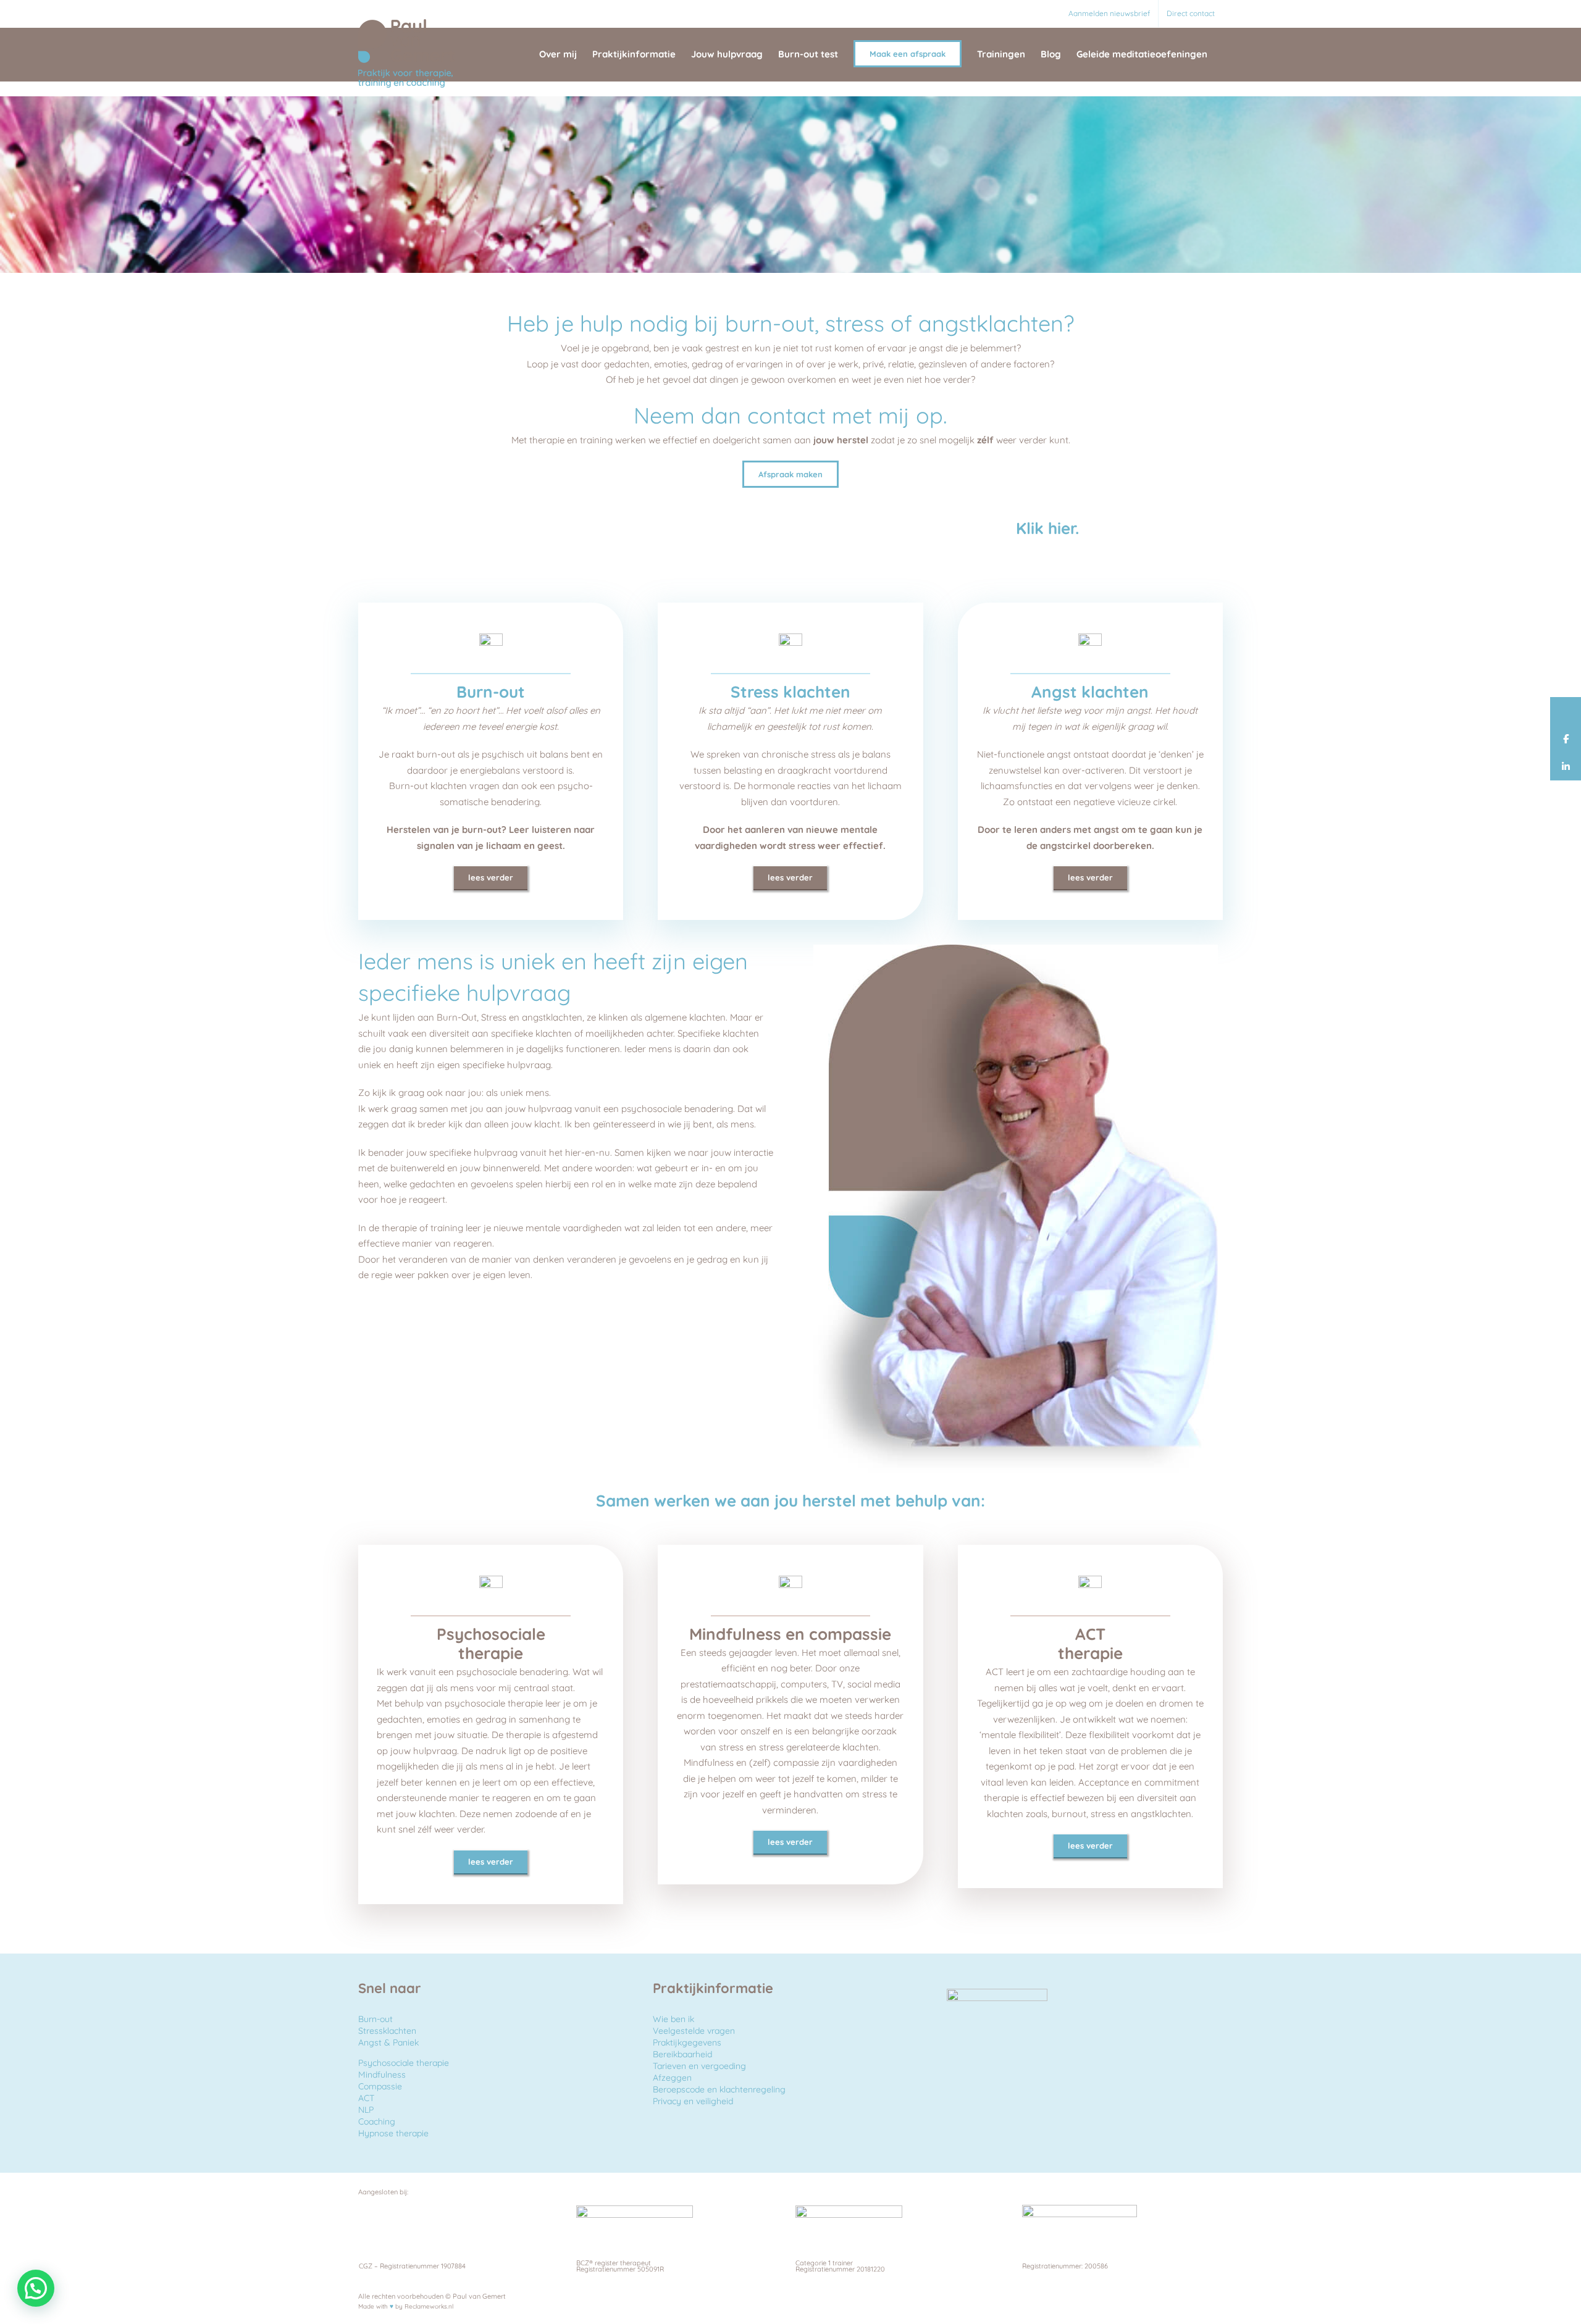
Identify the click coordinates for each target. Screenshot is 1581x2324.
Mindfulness (382, 2075)
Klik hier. (1045, 528)
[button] (36, 2288)
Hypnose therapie (393, 2133)
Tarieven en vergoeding (699, 2066)
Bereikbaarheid (682, 2054)
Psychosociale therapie (404, 2063)
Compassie (380, 2086)
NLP (366, 2110)
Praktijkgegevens (687, 2042)
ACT (366, 2098)
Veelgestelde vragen (694, 2031)
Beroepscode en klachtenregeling (719, 2089)
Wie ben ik (673, 2019)
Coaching (377, 2121)
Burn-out (375, 2019)
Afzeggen (672, 2078)
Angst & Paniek (388, 2042)
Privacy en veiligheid (693, 2101)
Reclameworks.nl (429, 2306)
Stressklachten (387, 2031)
